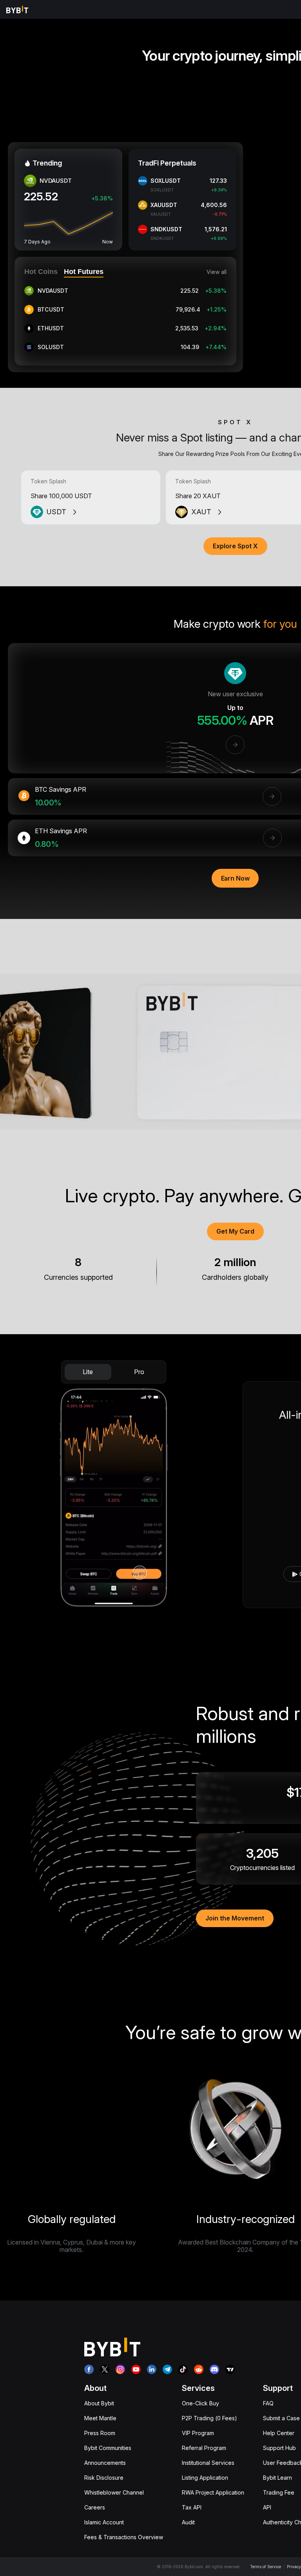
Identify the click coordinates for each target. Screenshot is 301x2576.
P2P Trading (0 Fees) (209, 2418)
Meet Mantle (100, 2418)
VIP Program (198, 2433)
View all (217, 272)
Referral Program (204, 2448)
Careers (95, 2507)
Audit (188, 2522)
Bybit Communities (108, 2448)
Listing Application (205, 2478)
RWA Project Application (213, 2492)
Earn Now (235, 878)
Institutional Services (208, 2463)
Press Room (100, 2433)
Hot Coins (41, 272)
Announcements (105, 2463)
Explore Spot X (235, 546)
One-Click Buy (200, 2403)
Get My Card (235, 1231)
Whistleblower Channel (114, 2492)
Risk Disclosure (104, 2478)
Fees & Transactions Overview (124, 2537)
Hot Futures (84, 272)
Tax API (192, 2507)
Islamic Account (104, 2522)
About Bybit (99, 2403)
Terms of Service (266, 2567)
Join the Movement (235, 1918)
